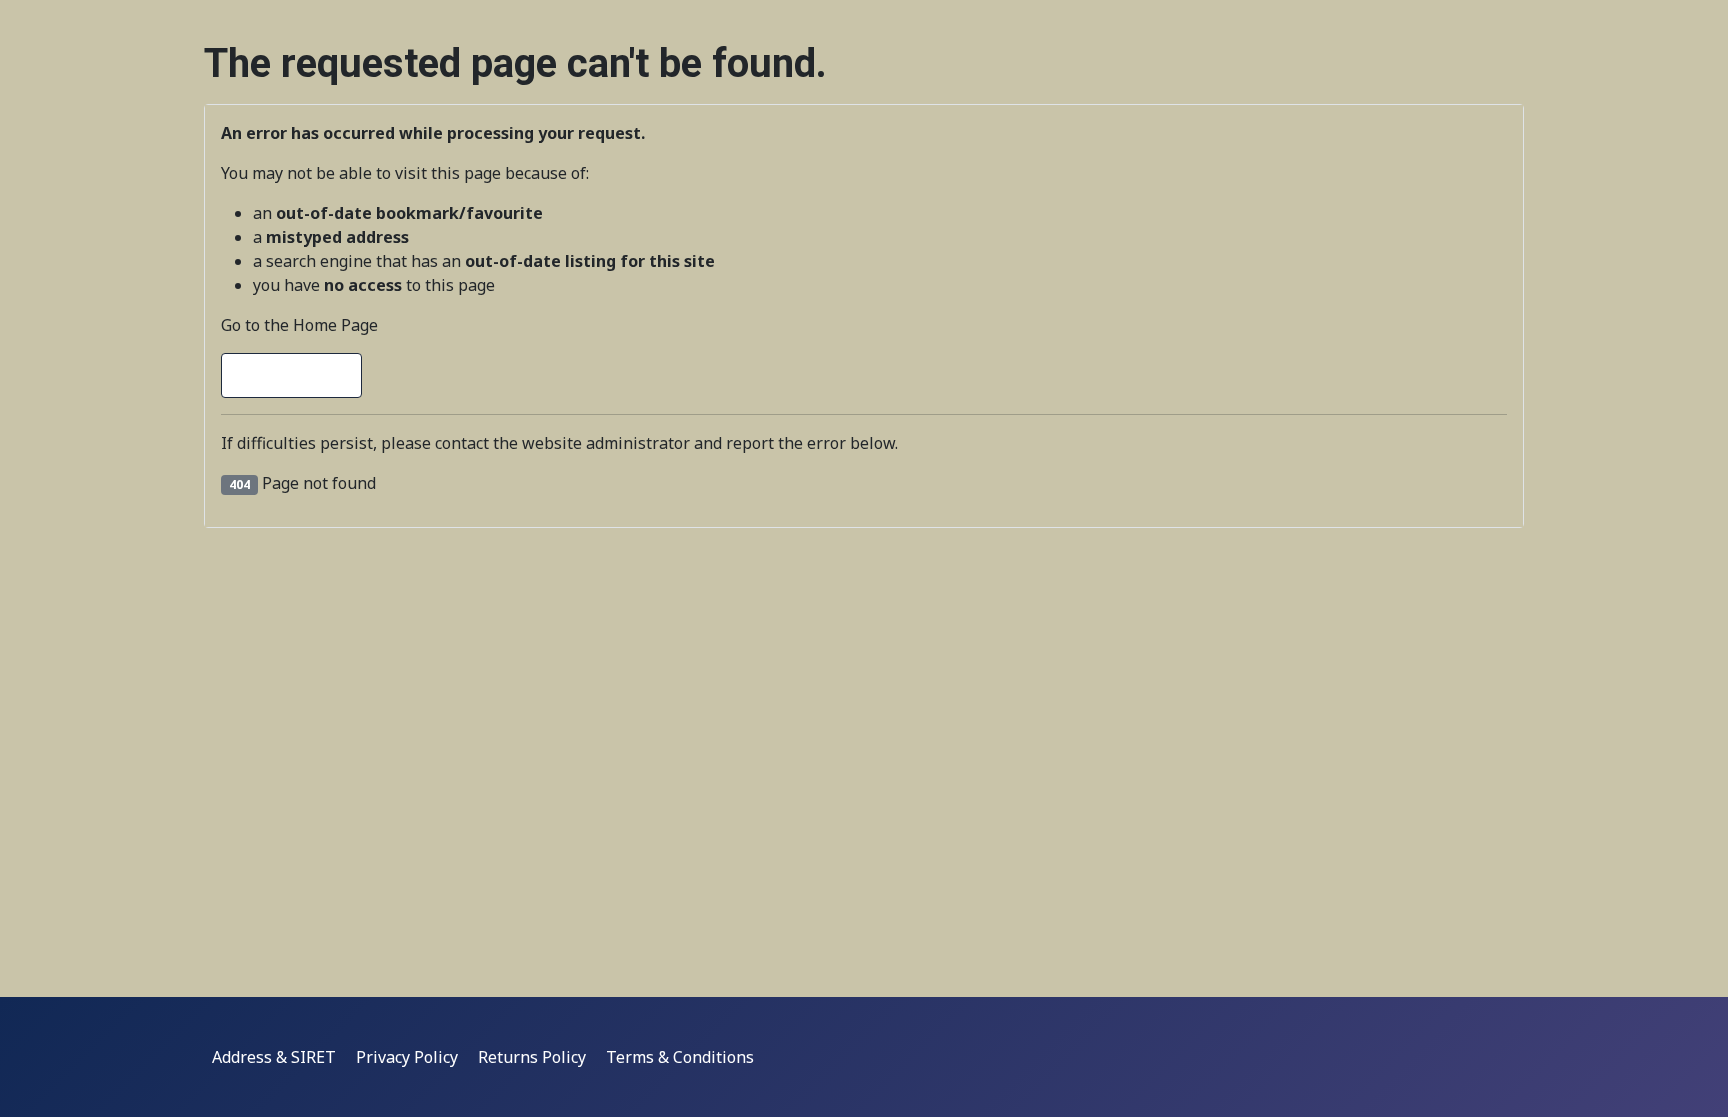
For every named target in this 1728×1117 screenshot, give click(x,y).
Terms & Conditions (680, 1057)
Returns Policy (532, 1057)
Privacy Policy (407, 1057)
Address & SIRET (274, 1057)
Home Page (300, 376)
